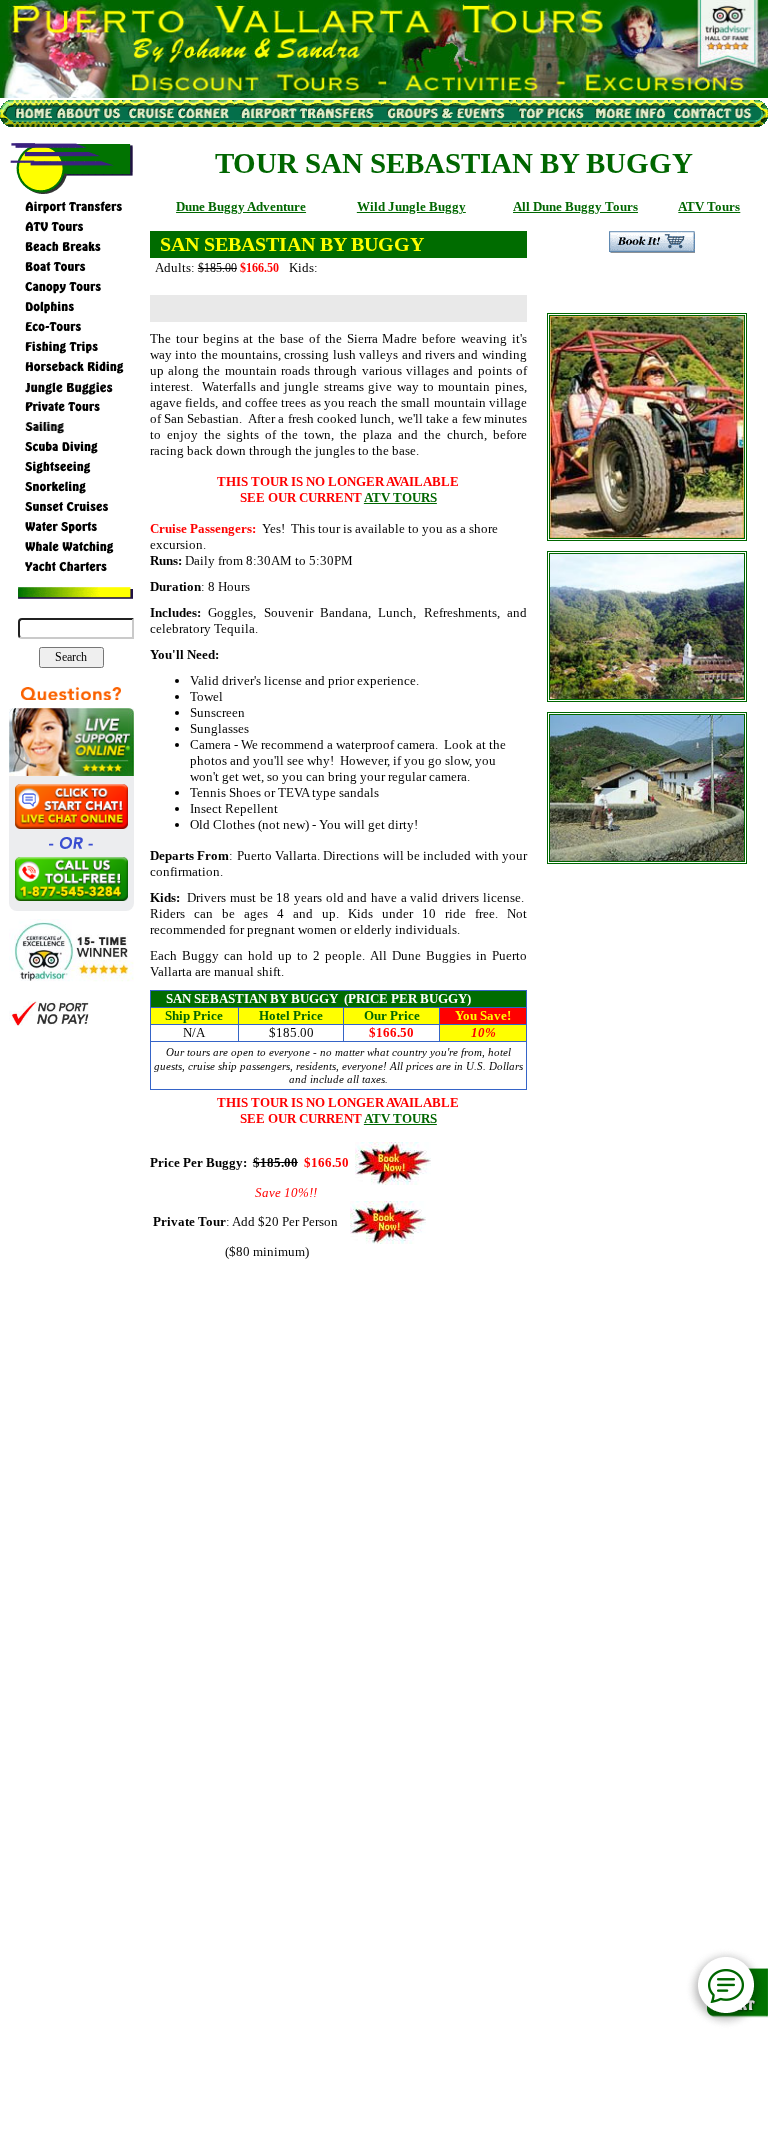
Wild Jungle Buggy (411, 206)
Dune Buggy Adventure (241, 206)
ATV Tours (709, 206)
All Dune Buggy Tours (575, 206)
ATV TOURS (400, 497)
